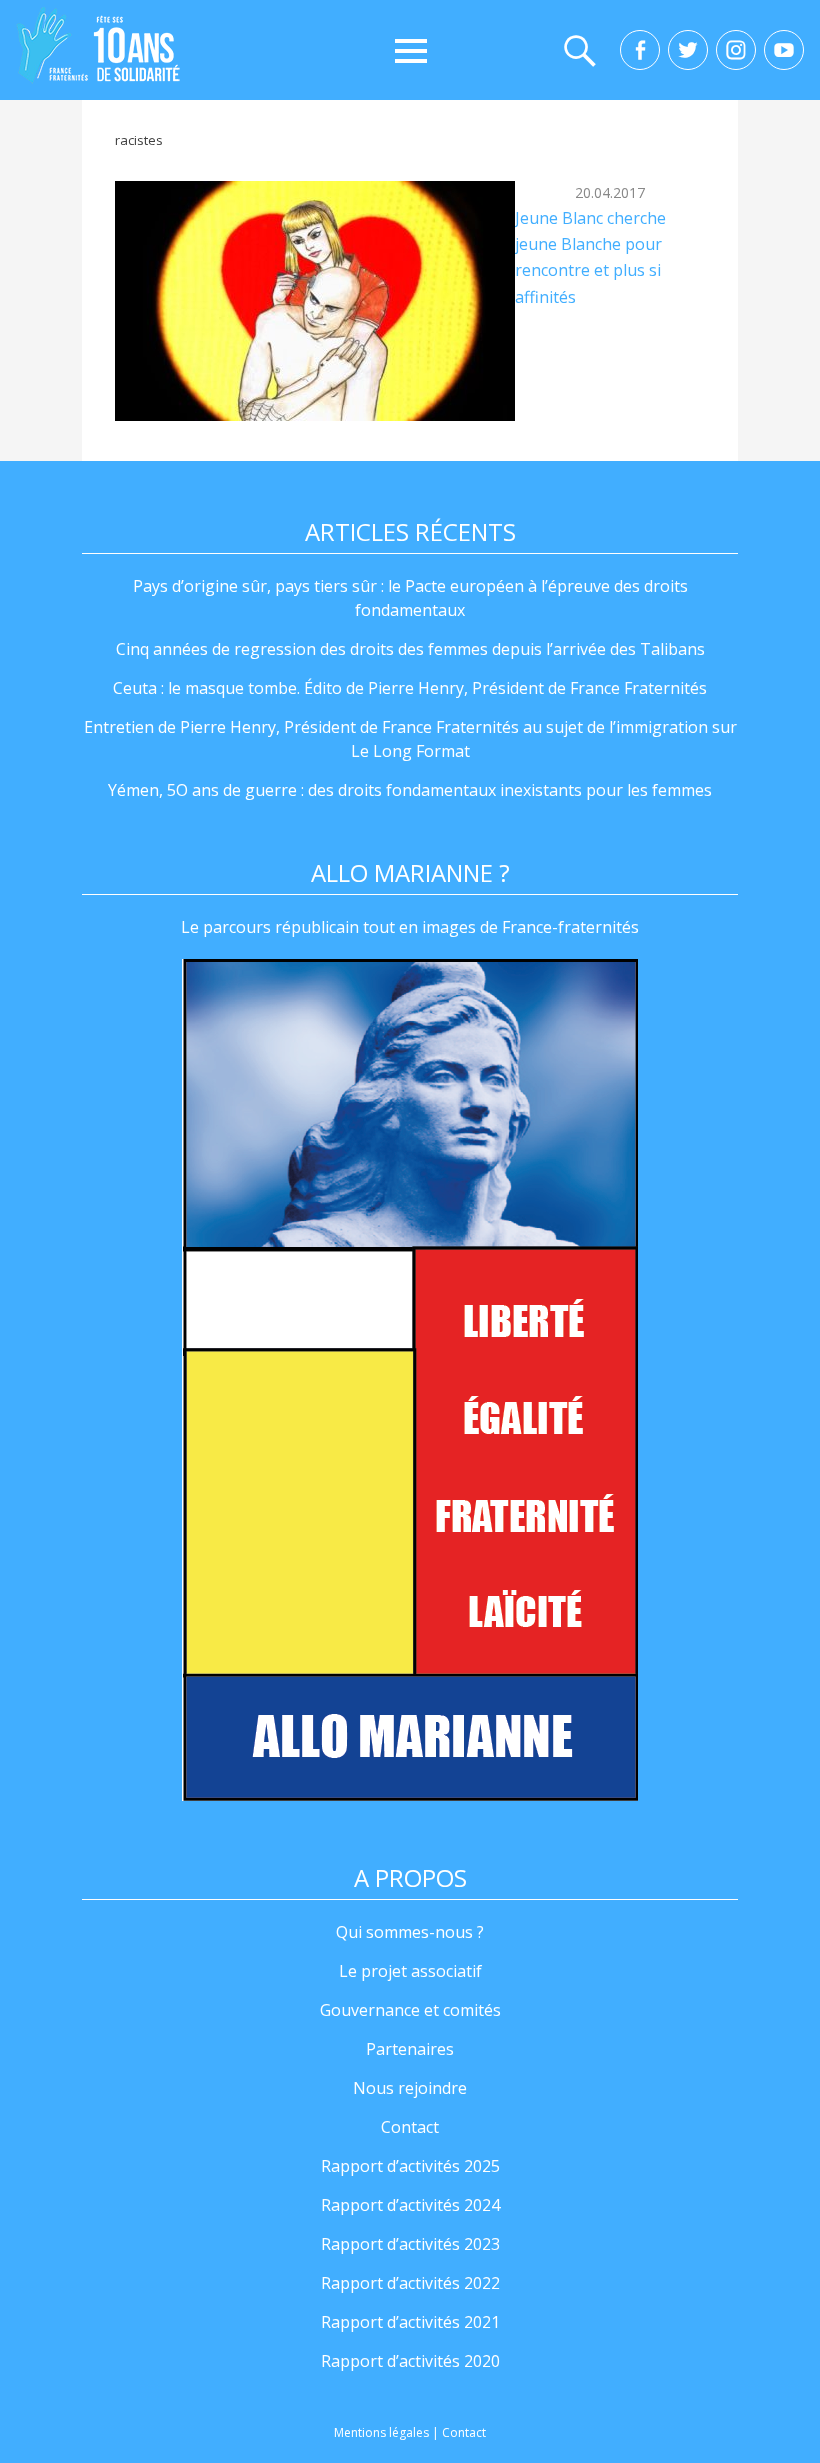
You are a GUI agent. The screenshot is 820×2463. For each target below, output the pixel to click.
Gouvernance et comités (410, 2010)
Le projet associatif (410, 1971)
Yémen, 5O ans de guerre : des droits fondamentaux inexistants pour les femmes (410, 790)
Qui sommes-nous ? (410, 1932)
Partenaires (410, 2049)
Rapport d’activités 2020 (410, 2361)
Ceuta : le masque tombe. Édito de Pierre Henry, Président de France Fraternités (410, 688)
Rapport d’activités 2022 (410, 2283)
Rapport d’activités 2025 (410, 2166)
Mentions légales (381, 2432)
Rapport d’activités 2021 (410, 2322)
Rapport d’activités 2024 (410, 2205)
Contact (410, 2127)
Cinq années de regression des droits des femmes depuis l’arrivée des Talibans (410, 649)
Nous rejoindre (410, 2088)
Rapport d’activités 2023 (410, 2244)
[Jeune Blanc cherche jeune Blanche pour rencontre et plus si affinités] (315, 301)
